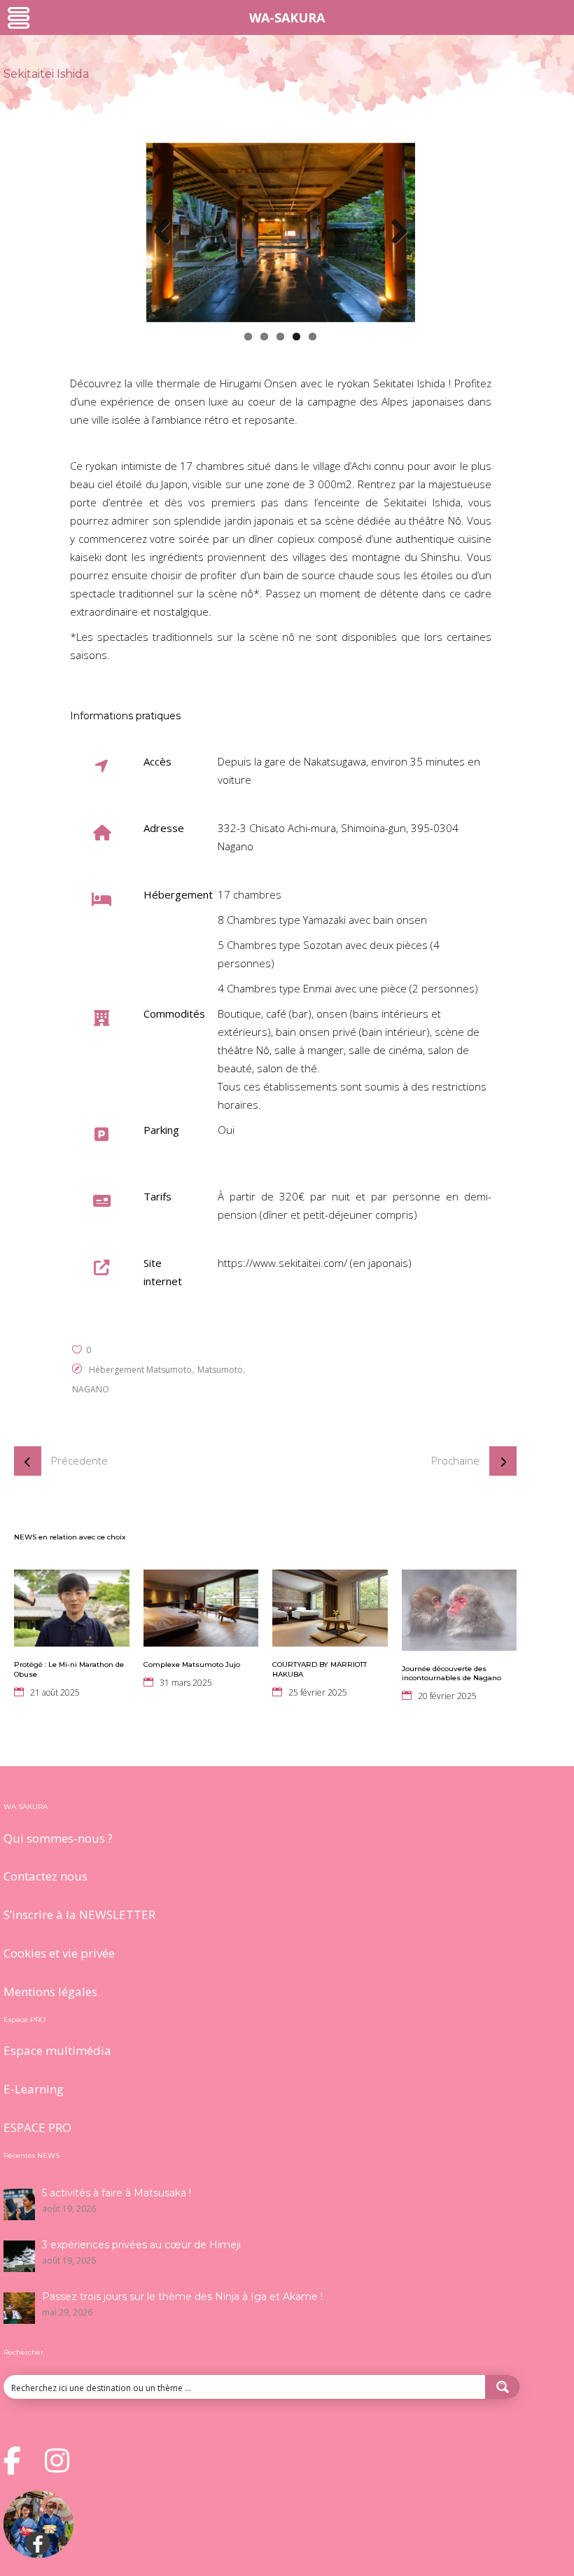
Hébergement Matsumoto (140, 1370)
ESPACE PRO (37, 2127)
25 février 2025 (318, 1692)
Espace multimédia (57, 2050)
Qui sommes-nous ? (58, 1838)
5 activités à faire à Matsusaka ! (117, 2193)
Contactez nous (45, 1876)
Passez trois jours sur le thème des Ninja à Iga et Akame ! (182, 2297)
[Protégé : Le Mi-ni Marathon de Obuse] (72, 1608)
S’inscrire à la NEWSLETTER (79, 1914)
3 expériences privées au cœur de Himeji (141, 2245)
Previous (167, 233)
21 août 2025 (55, 1692)
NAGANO (91, 1389)
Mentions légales (50, 1992)
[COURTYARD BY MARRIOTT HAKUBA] (330, 1608)
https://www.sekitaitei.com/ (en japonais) (315, 1263)
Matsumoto (220, 1370)
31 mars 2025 (186, 1683)
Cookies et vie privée (59, 1953)
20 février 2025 (447, 1696)
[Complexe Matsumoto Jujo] (201, 1608)
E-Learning (34, 2089)
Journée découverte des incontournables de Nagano (451, 1674)
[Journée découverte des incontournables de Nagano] (460, 1610)
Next (394, 233)
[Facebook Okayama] (38, 2554)
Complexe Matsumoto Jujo (192, 1664)
